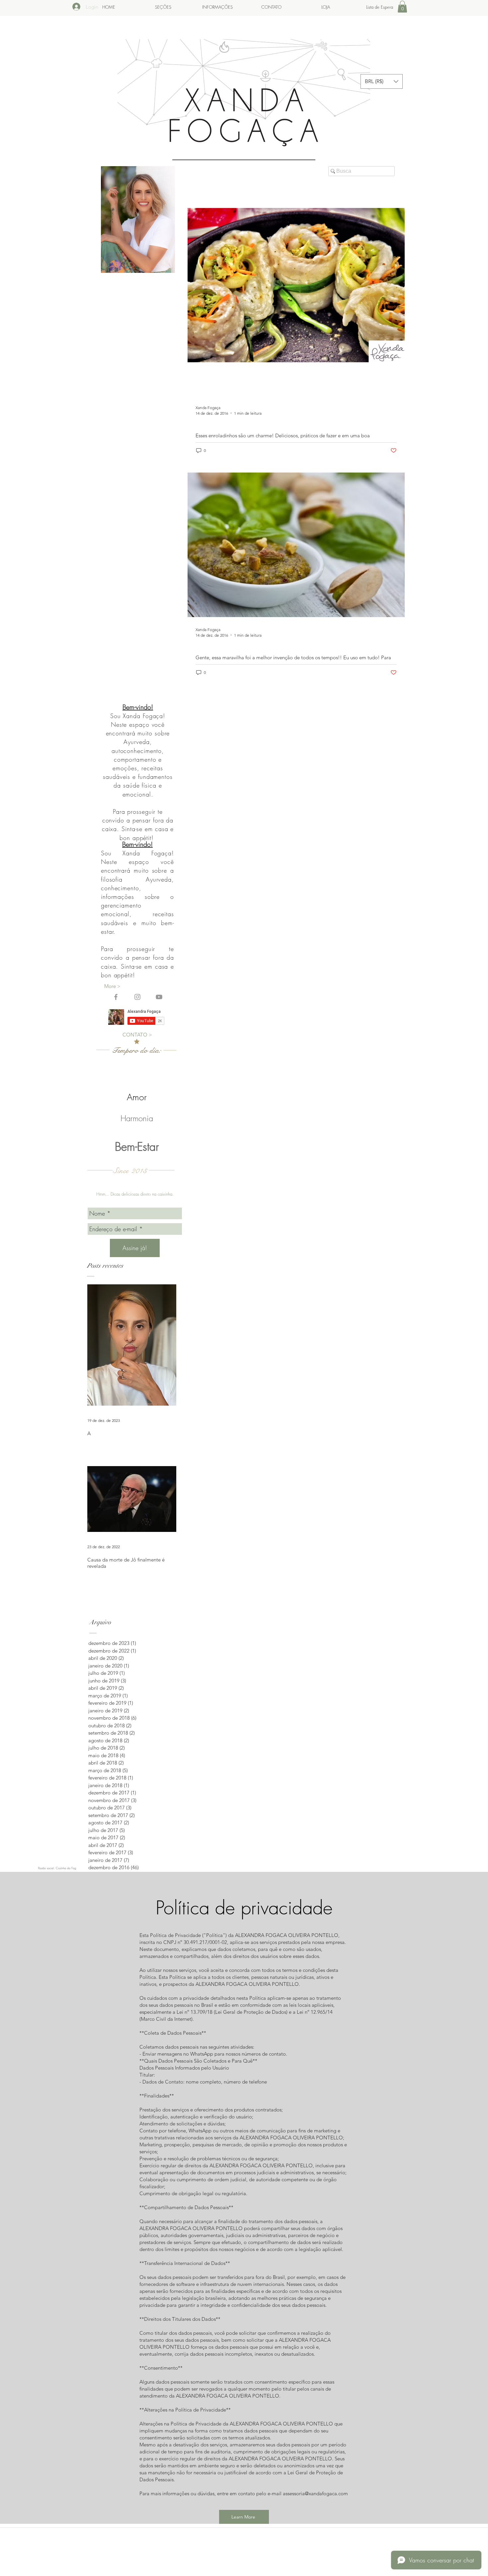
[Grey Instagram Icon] (137, 997)
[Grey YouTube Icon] (159, 997)
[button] (402, 7)
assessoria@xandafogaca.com (315, 2493)
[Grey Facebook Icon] (116, 997)
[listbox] (382, 81)
